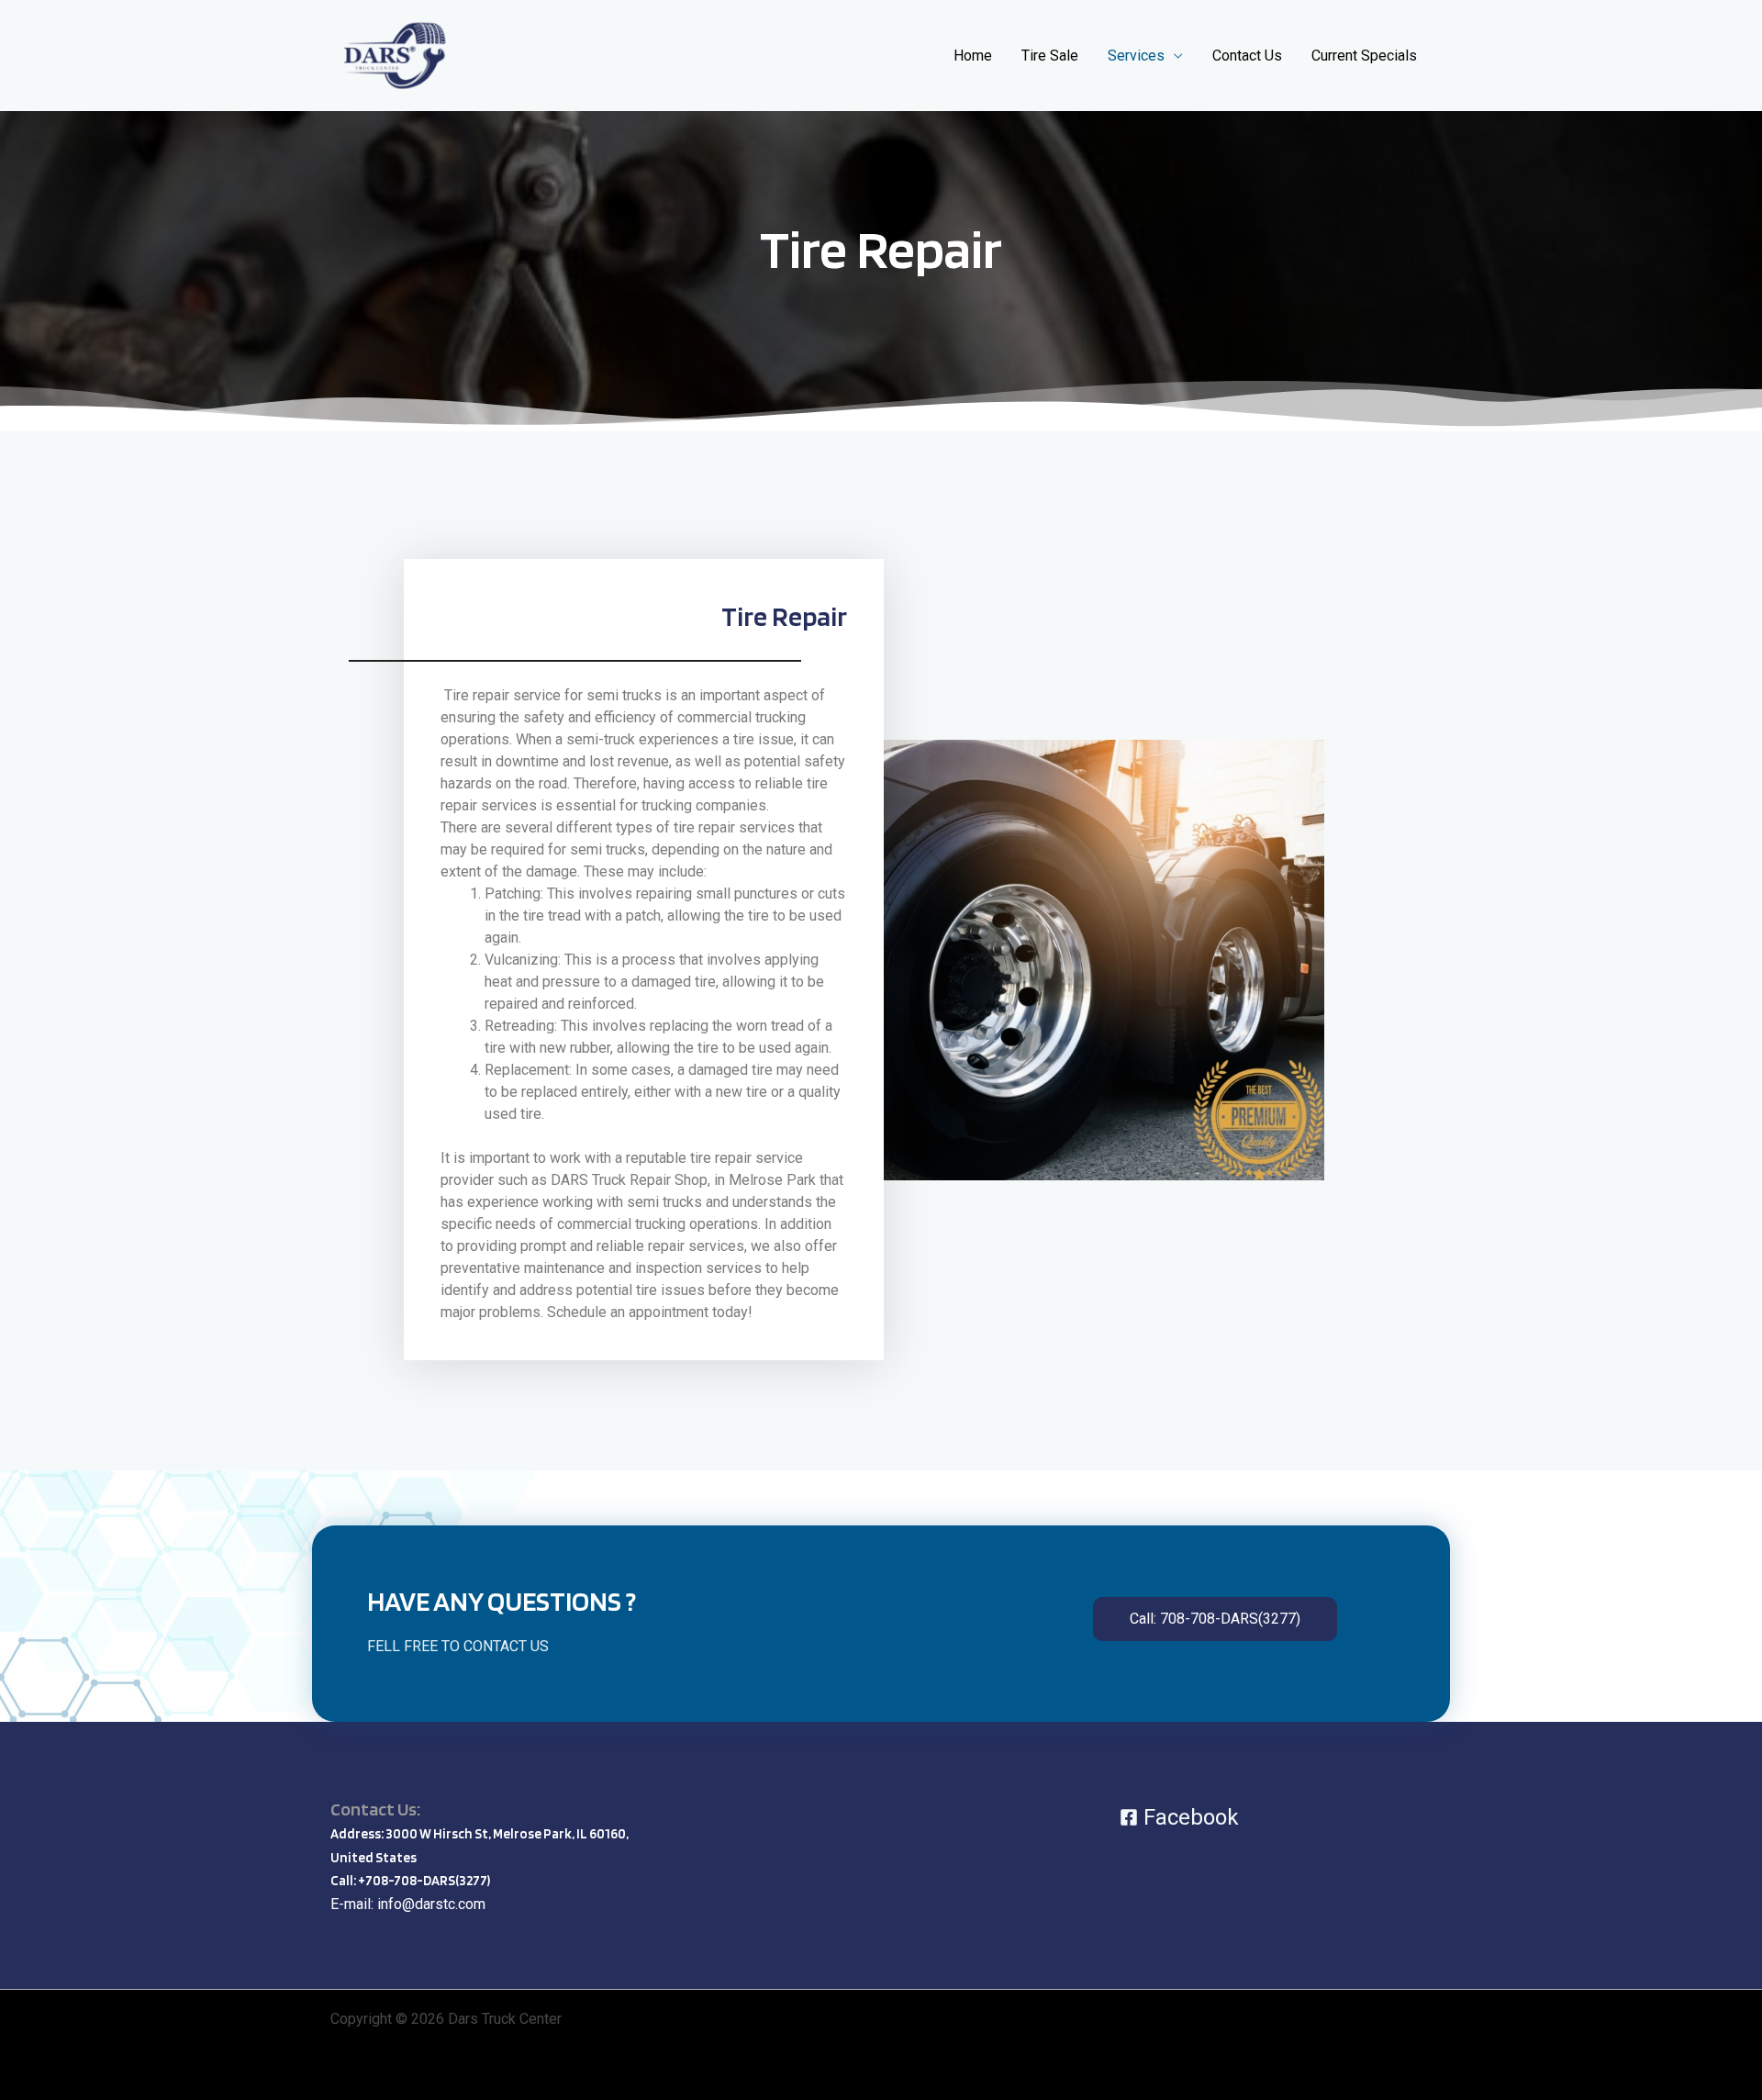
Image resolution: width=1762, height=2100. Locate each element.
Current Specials (1364, 56)
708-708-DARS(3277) (428, 1881)
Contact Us (1247, 56)
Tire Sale (1050, 56)
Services (1136, 56)
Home (973, 56)
